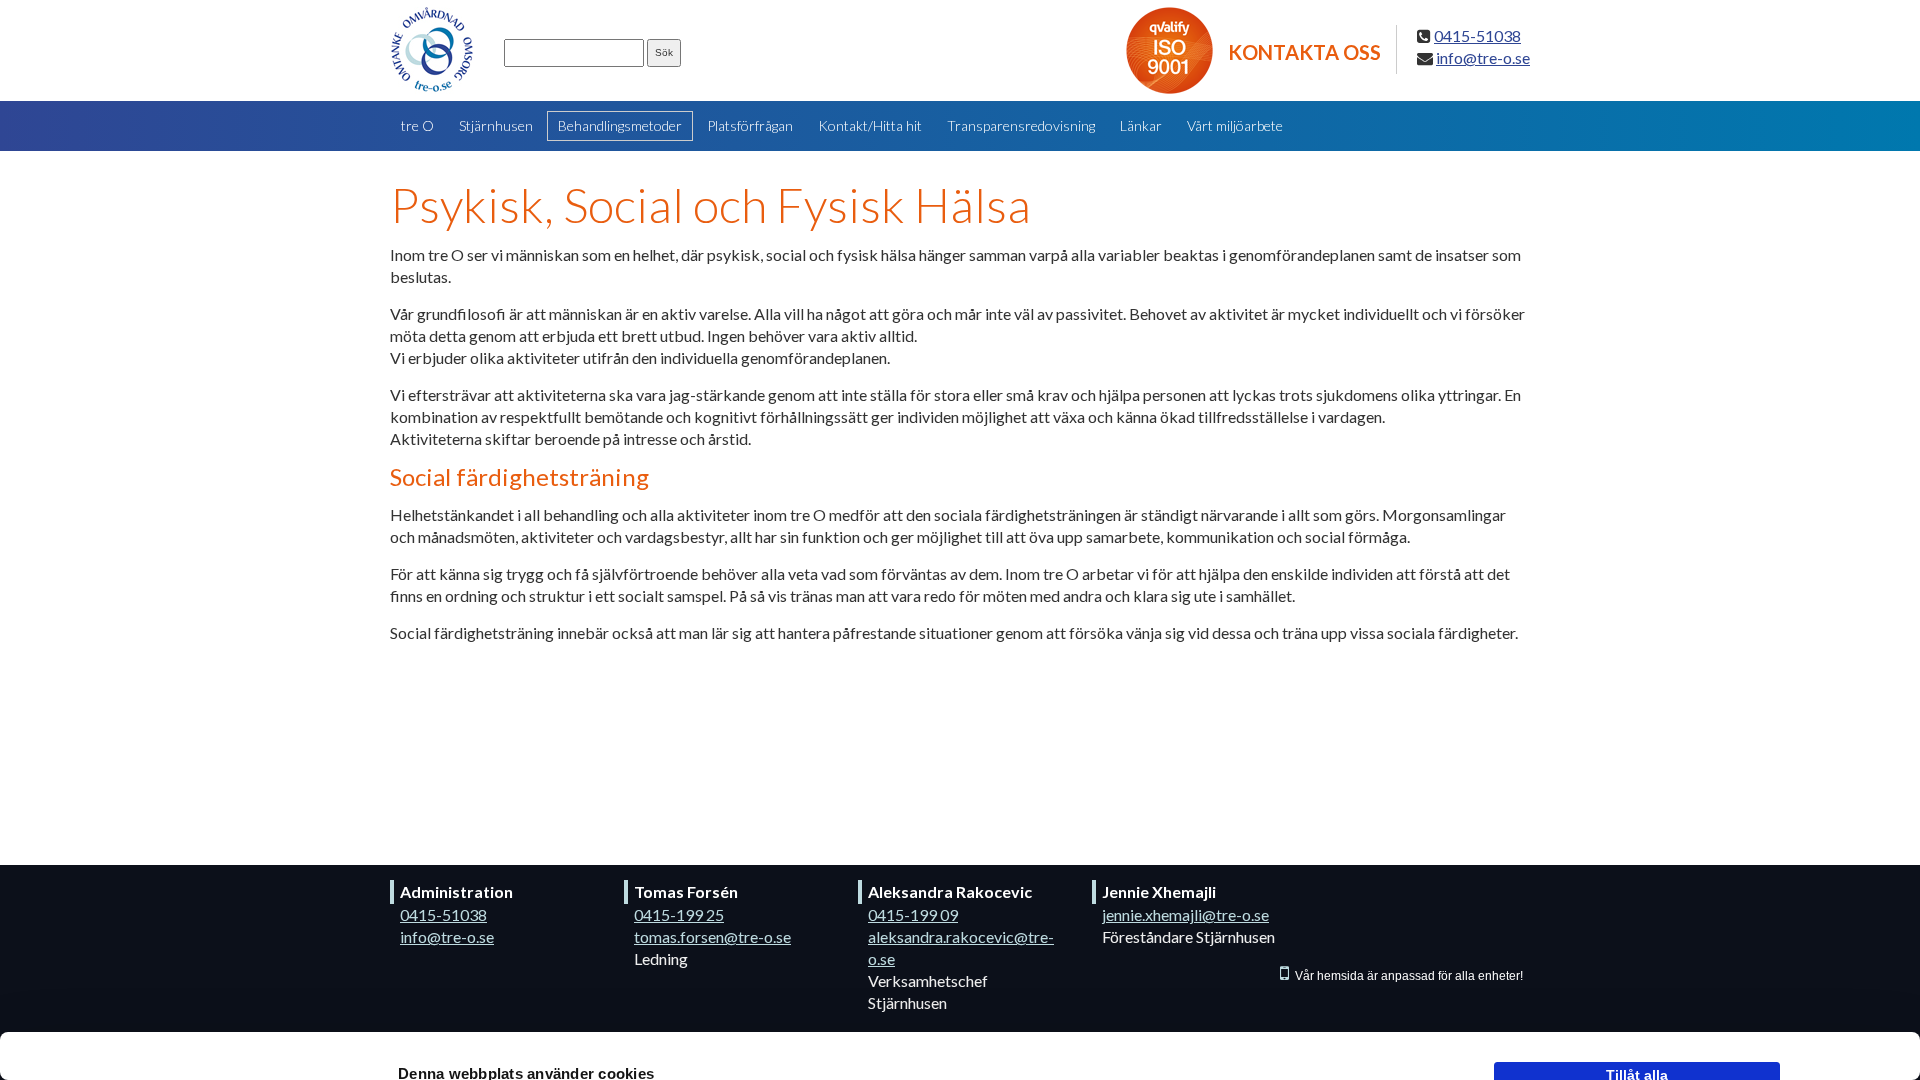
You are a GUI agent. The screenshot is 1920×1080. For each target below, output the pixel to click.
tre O (417, 125)
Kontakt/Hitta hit (870, 125)
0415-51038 (443, 914)
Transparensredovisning (1021, 125)
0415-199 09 (913, 914)
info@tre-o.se (447, 936)
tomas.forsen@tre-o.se (712, 936)
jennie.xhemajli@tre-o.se (1185, 914)
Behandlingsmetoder (620, 125)
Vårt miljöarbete (1235, 125)
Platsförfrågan (750, 125)
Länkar (1141, 125)
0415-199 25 (679, 914)
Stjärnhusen (496, 125)
